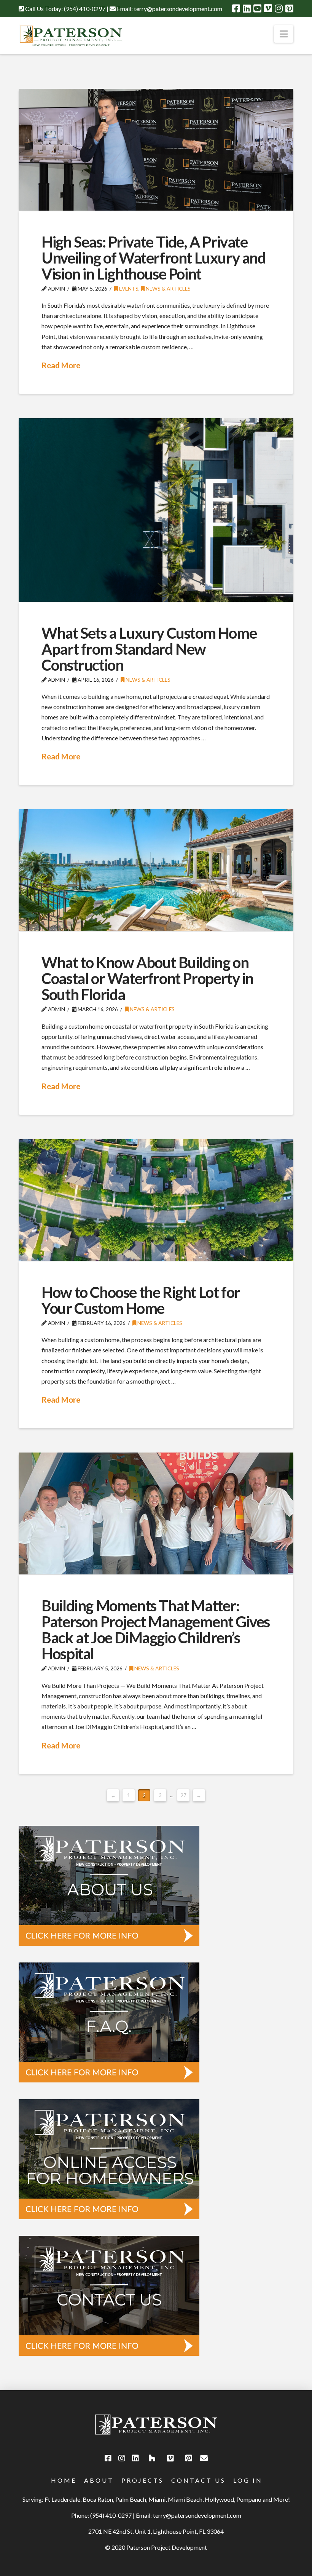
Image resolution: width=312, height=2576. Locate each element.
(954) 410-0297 (85, 9)
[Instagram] (279, 8)
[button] (284, 34)
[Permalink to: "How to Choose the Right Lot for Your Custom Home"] (156, 1200)
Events (128, 288)
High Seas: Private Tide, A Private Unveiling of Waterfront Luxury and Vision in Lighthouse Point (154, 258)
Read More (61, 365)
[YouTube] (257, 8)
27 (183, 1795)
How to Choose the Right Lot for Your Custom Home (141, 1300)
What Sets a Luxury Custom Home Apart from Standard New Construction (149, 649)
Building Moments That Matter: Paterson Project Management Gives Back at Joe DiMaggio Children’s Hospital (156, 1630)
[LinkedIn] (247, 8)
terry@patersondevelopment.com (178, 9)
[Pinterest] (289, 8)
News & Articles (168, 288)
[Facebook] (236, 8)
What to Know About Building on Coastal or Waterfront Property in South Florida (147, 978)
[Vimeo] (268, 8)
